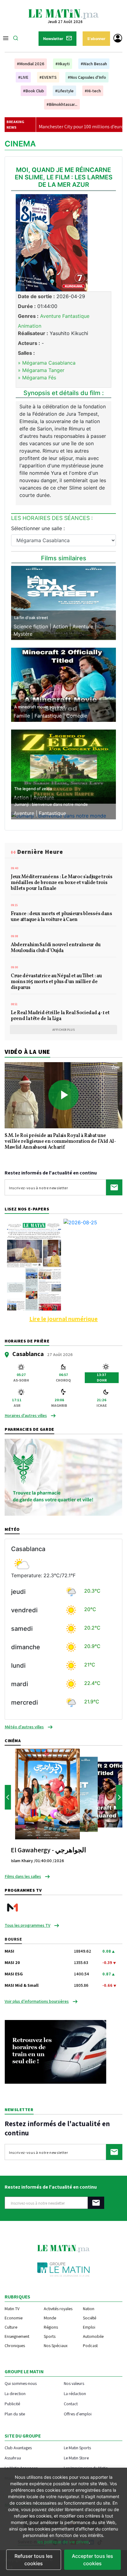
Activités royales (58, 2309)
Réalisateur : (33, 333)
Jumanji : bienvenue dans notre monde (51, 804)
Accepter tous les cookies (92, 2560)
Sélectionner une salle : (38, 528)
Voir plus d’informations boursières (37, 2001)
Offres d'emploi (78, 2414)
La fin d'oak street (31, 618)
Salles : (26, 353)
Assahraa (13, 2458)
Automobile (93, 2336)
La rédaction (75, 2393)
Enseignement (17, 2336)
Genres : (28, 316)
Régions (51, 2327)
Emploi (89, 2327)
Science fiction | (33, 626)
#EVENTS (48, 77)
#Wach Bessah (94, 64)
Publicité (12, 2404)
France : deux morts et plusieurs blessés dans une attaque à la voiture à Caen (61, 917)
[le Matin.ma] (63, 14)
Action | (63, 626)
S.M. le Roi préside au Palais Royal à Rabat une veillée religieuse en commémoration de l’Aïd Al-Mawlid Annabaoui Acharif (60, 1142)
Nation (89, 2309)
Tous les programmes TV (27, 1925)
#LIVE (23, 77)
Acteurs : (29, 343)
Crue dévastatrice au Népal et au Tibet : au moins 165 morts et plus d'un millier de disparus (56, 982)
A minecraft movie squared (40, 707)
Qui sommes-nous (21, 2383)
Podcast (90, 2346)
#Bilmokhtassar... (62, 104)
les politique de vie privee (63, 2542)
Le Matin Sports (77, 2448)
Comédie (77, 716)
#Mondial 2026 (31, 64)
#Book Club (34, 91)
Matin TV (12, 2309)
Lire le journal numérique (63, 1319)
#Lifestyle (64, 91)
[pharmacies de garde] (63, 1477)
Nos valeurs (74, 2383)
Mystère (23, 634)
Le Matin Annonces (21, 2468)
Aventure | (84, 626)
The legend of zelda (33, 789)
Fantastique (52, 813)
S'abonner (96, 39)
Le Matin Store (76, 2458)
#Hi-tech (93, 91)
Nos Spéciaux (56, 2346)
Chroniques (15, 2346)
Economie (14, 2318)
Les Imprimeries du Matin (86, 2468)
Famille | (24, 716)
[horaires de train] (55, 2051)
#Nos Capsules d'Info (87, 77)
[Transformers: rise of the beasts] (63, 602)
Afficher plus (64, 1030)
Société (90, 2318)
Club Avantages (18, 2448)
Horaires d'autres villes (26, 1415)
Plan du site (15, 2414)
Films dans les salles (23, 1876)
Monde (50, 2318)
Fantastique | (50, 716)
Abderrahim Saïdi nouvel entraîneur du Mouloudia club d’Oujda (56, 948)
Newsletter (53, 39)
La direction (15, 2393)
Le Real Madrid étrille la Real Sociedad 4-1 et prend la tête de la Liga (60, 1016)
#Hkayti (63, 64)
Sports (50, 2336)
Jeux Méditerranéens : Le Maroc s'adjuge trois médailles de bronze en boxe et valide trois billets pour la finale (62, 883)
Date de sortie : (36, 296)
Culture (11, 2327)
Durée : (27, 306)
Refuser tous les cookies (34, 2560)
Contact (71, 2404)
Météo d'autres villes (24, 1727)
